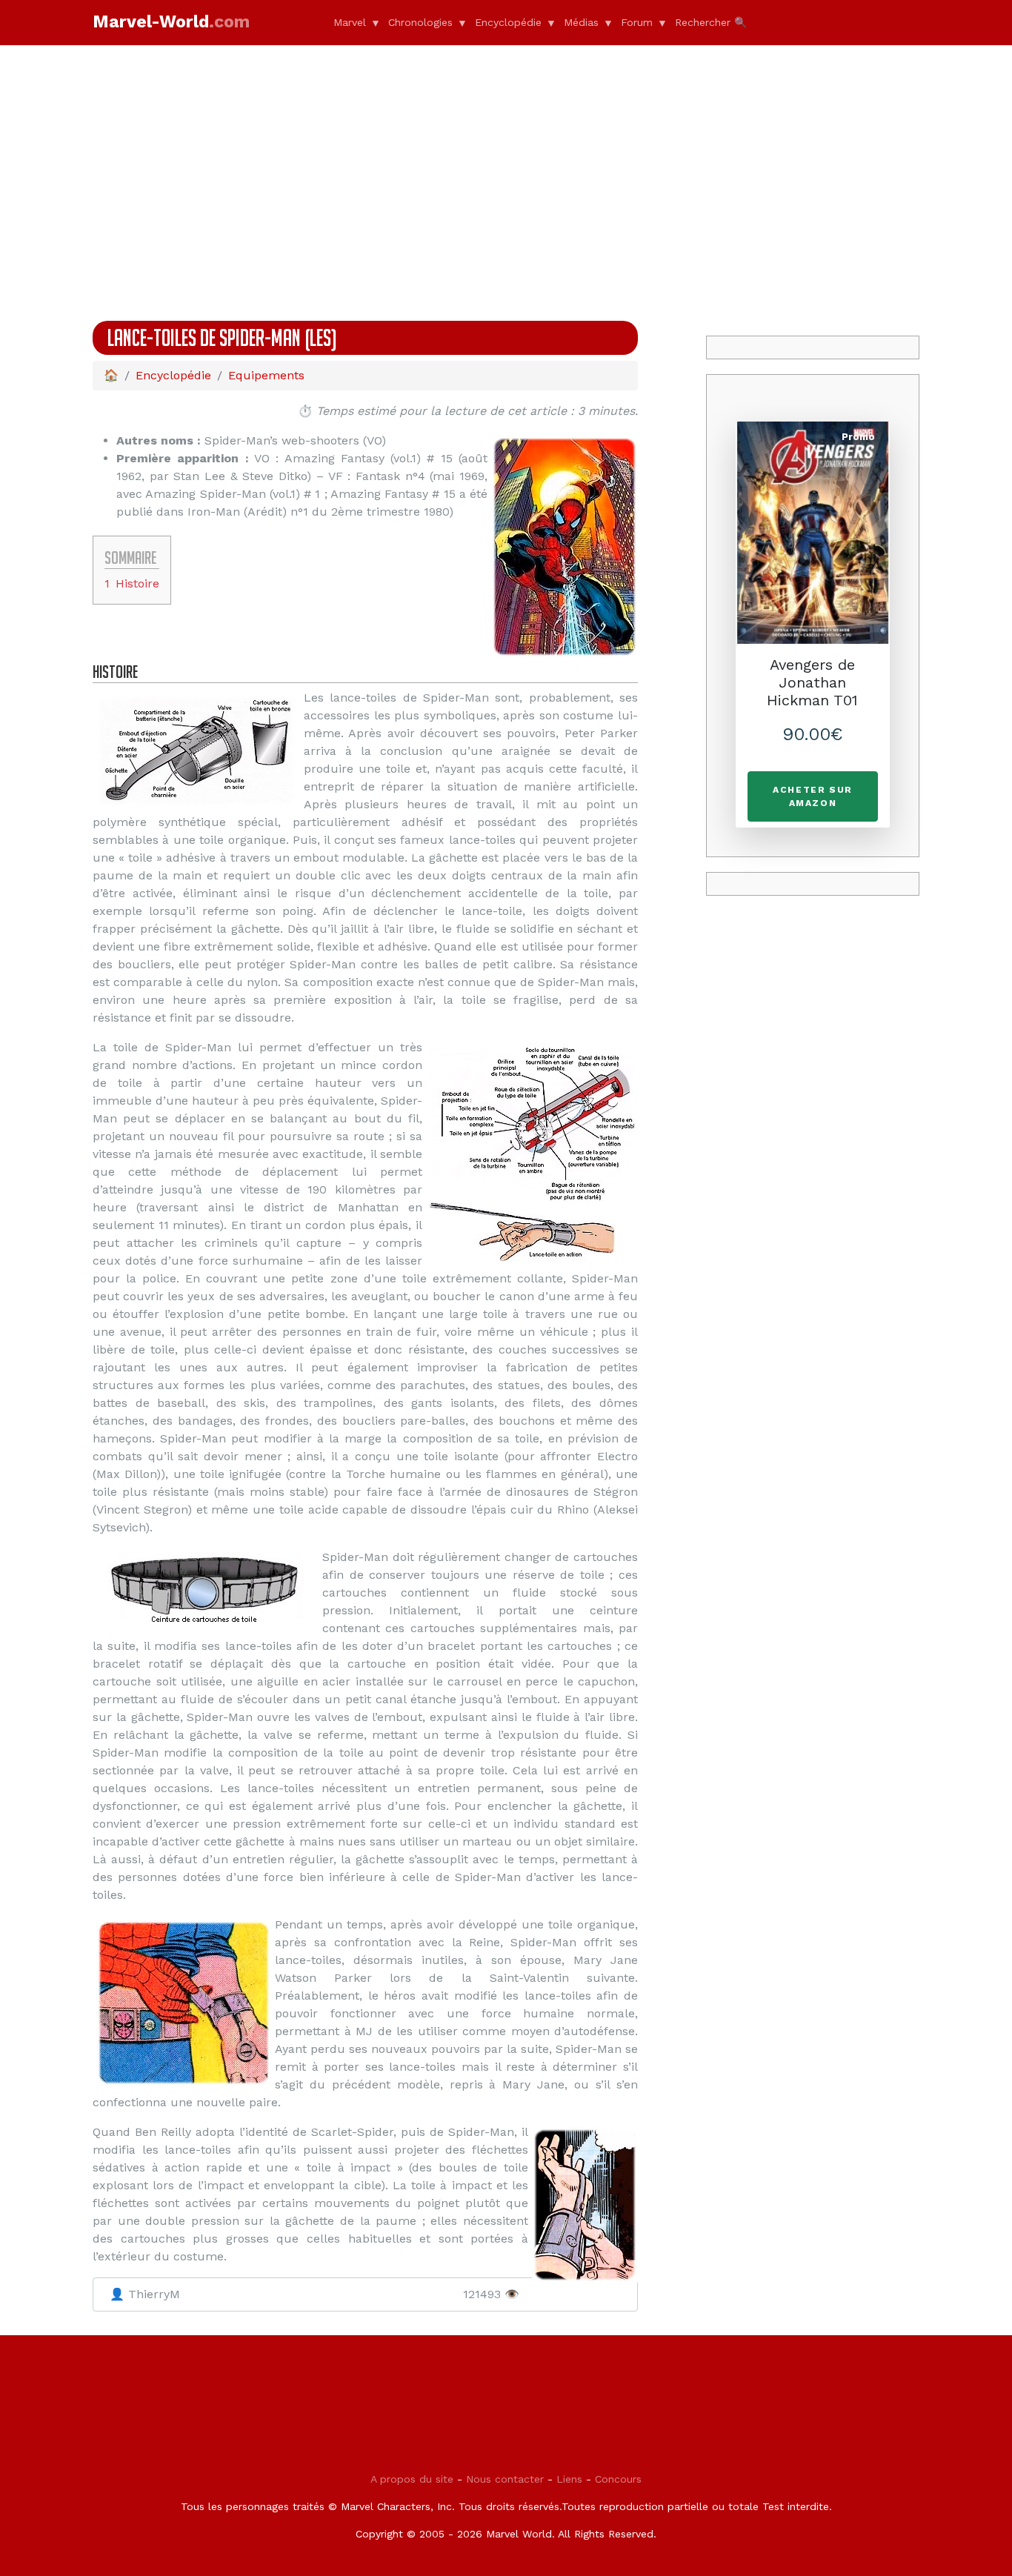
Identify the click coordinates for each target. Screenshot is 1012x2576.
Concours (618, 2479)
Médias (581, 22)
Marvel (350, 22)
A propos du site (412, 2479)
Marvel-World (171, 22)
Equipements (266, 375)
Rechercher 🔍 (711, 22)
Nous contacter (505, 2479)
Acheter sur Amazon (813, 796)
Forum (637, 22)
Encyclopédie (508, 22)
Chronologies (420, 22)
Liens (569, 2479)
